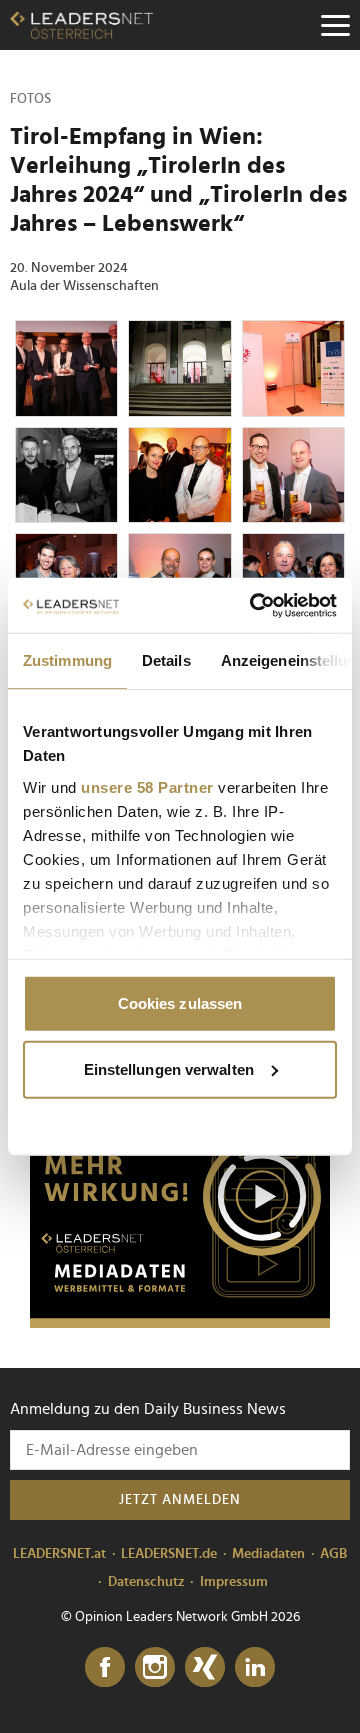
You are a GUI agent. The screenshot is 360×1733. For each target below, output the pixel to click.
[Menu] (335, 25)
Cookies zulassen (180, 1003)
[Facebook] (105, 1668)
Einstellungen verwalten (169, 1068)
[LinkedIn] (255, 1668)
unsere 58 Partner (147, 786)
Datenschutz (146, 1582)
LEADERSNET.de (169, 1554)
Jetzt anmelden (180, 1500)
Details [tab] (166, 660)
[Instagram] (155, 1668)
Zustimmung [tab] (67, 660)
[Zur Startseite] (81, 25)
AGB (333, 1554)
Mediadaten (268, 1554)
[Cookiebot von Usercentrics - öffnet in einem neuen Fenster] (254, 605)
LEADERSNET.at (59, 1554)
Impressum (234, 1582)
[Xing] (205, 1668)
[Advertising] (180, 1203)
